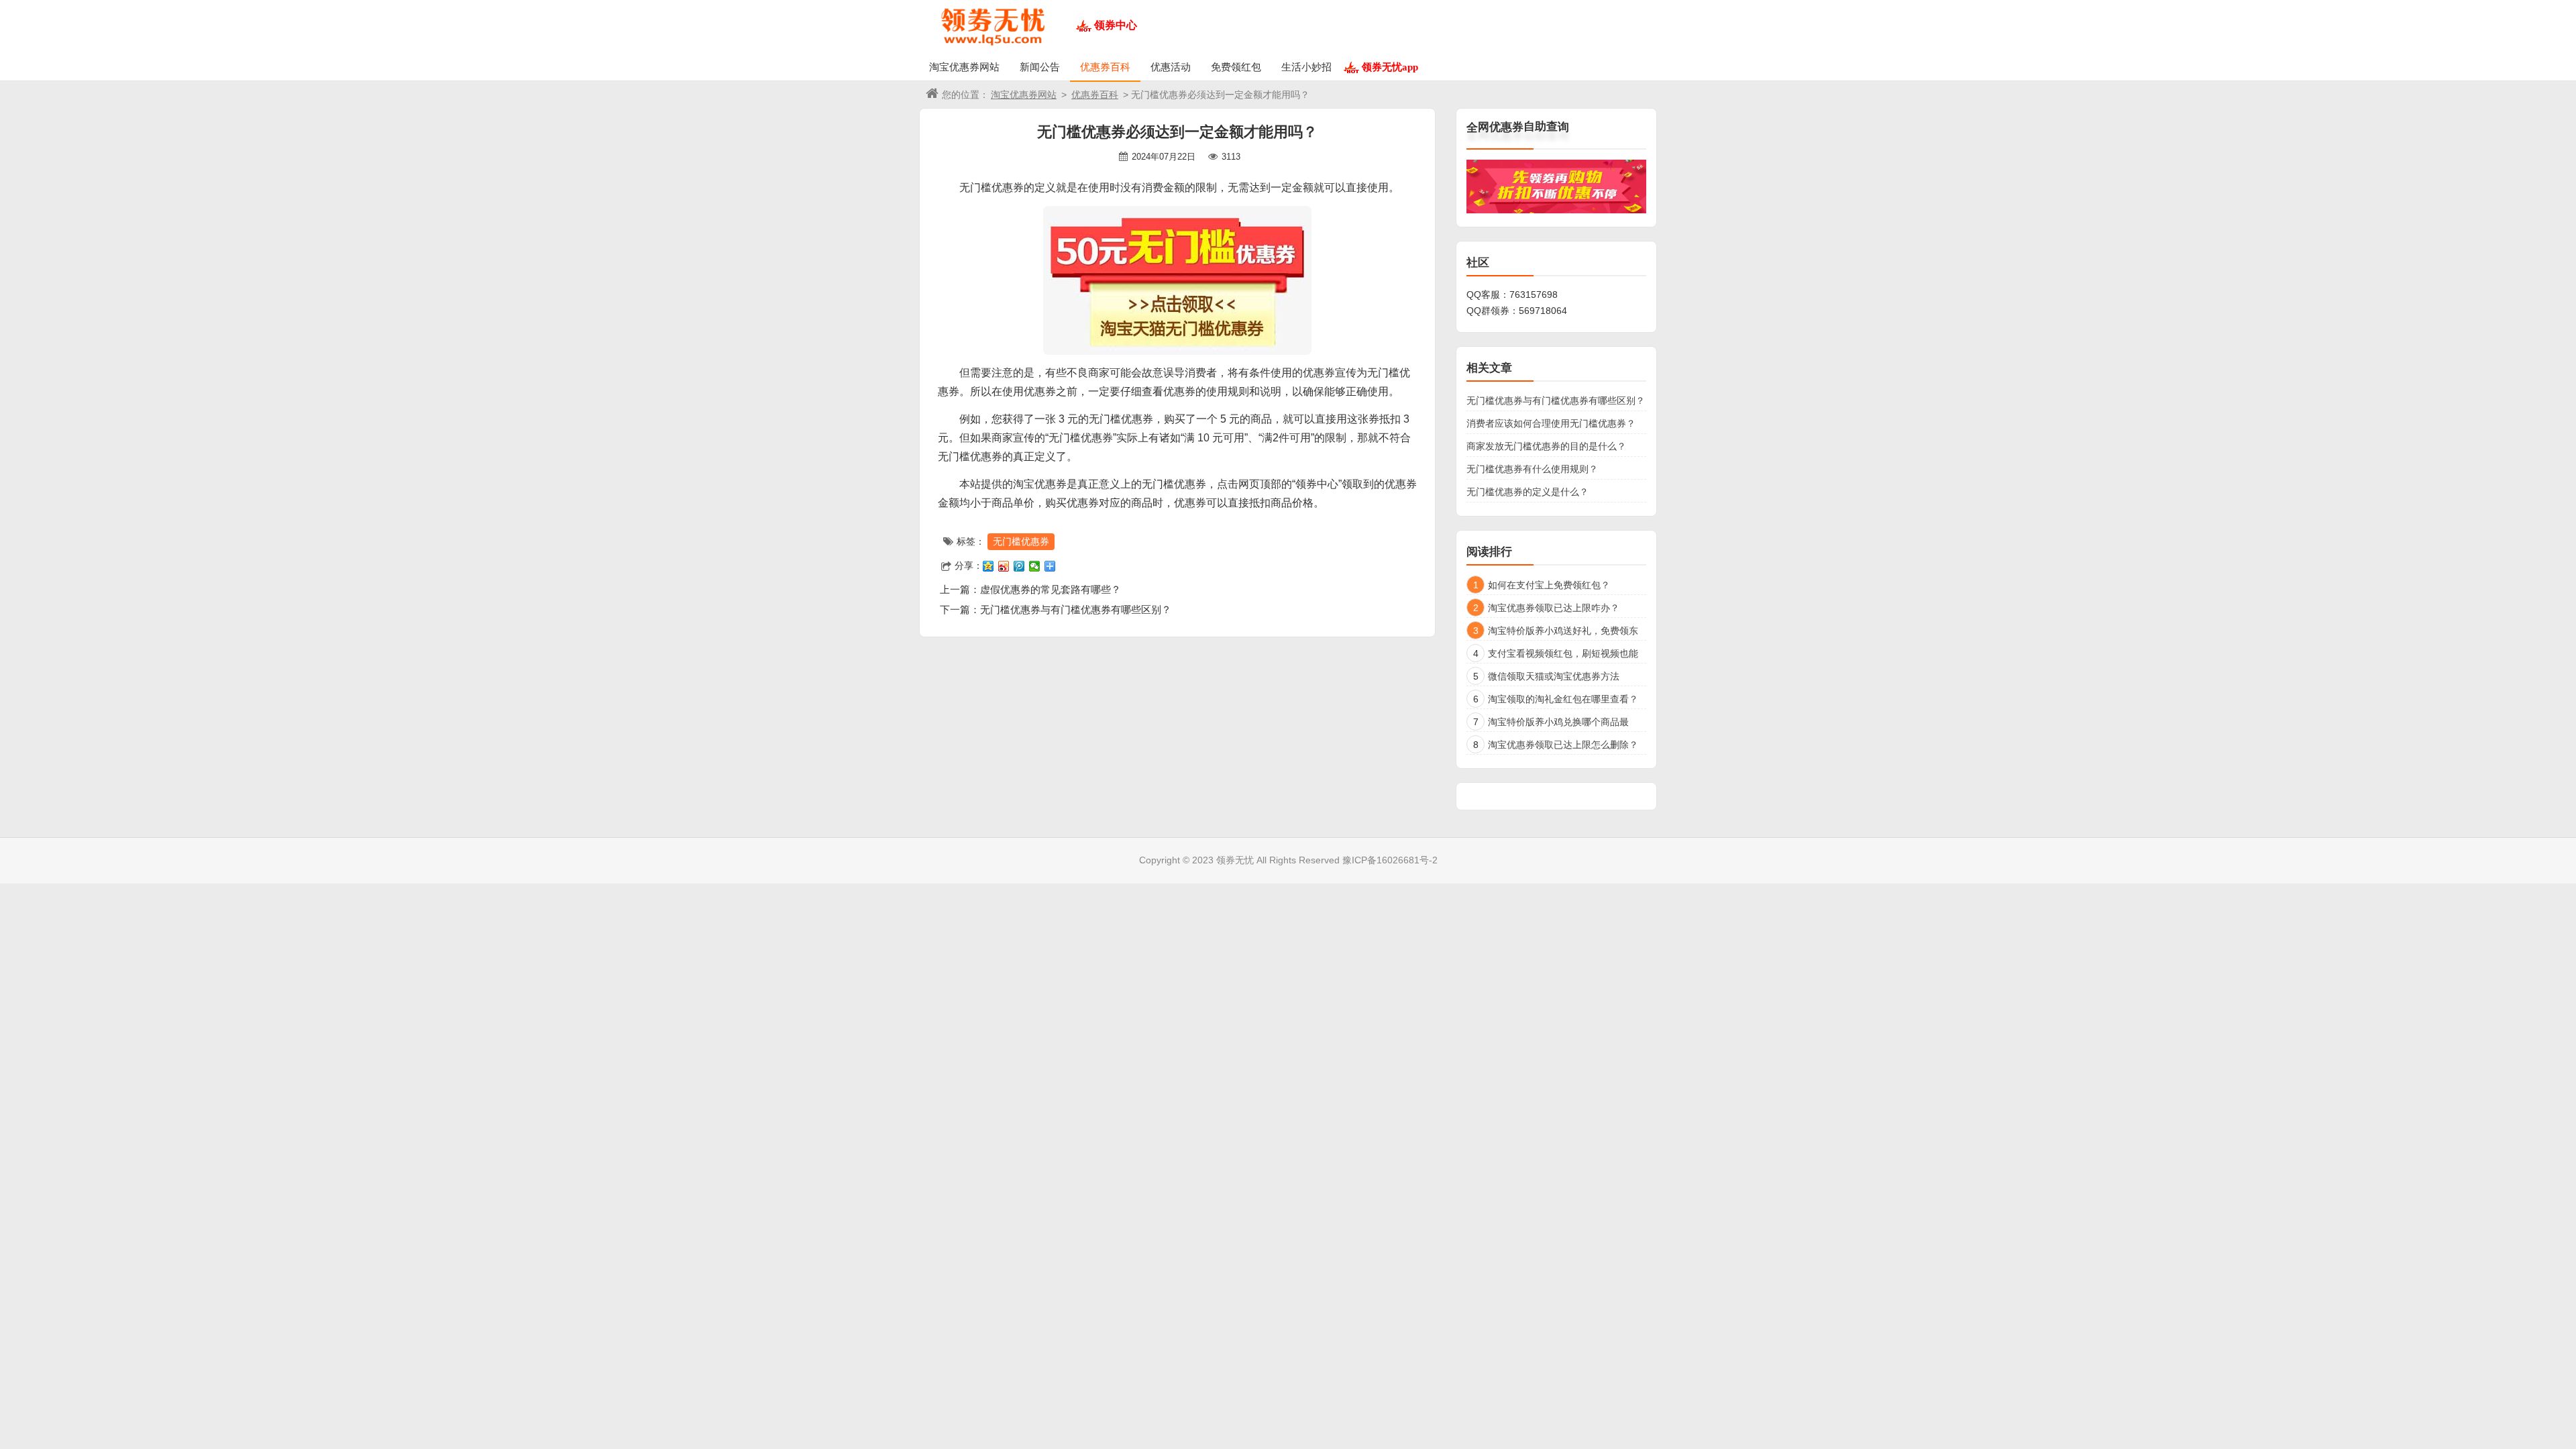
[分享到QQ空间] (988, 566)
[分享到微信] (1035, 566)
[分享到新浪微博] (1004, 566)
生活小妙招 (1306, 67)
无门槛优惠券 (1021, 541)
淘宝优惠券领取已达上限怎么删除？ (1563, 745)
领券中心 (1116, 25)
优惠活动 (1171, 67)
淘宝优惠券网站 (964, 67)
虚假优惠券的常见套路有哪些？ (1051, 589)
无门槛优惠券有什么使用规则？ (1532, 469)
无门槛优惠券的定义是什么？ (1527, 492)
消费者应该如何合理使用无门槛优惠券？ (1551, 423)
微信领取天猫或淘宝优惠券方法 (1554, 676)
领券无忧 (1235, 860)
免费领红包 (1236, 67)
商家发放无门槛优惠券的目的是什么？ (1546, 446)
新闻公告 (1040, 67)
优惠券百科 (1105, 67)
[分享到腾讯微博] (1019, 566)
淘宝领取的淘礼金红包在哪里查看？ (1563, 699)
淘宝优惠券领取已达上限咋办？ (1554, 608)
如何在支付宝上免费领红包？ (1549, 585)
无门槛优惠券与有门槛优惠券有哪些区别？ (1076, 609)
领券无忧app (1390, 67)
